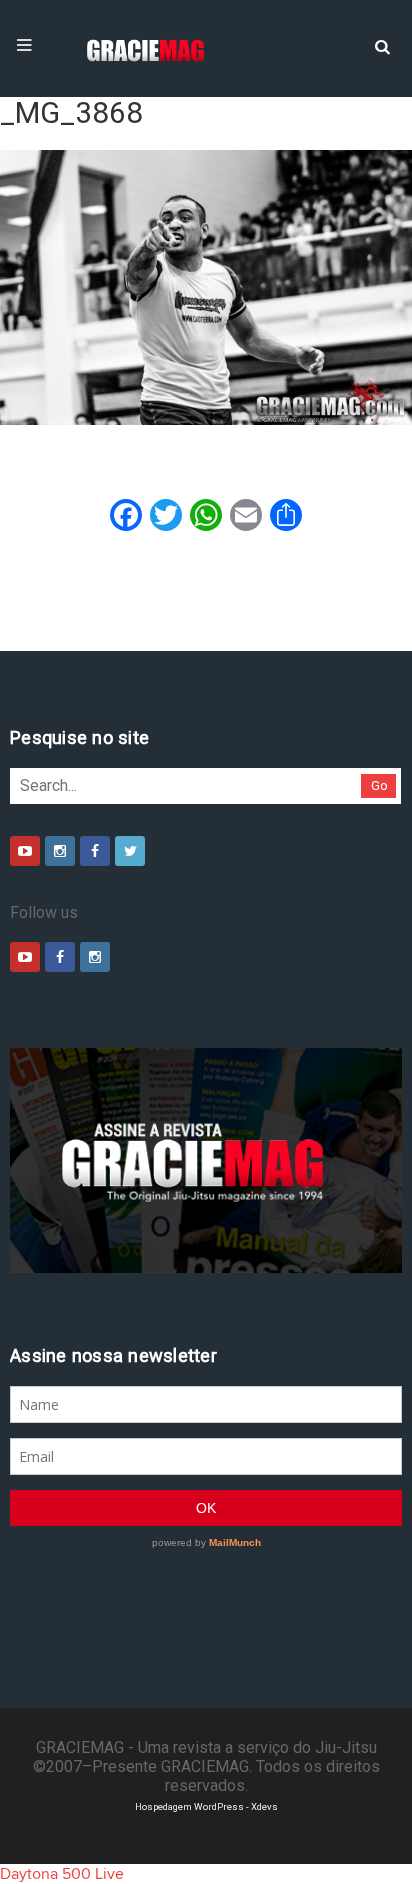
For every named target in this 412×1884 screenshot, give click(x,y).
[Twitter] (130, 851)
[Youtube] (25, 851)
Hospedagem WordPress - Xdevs (206, 1806)
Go (379, 785)
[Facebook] (95, 851)
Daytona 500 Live (62, 1874)
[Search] (382, 45)
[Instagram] (60, 851)
